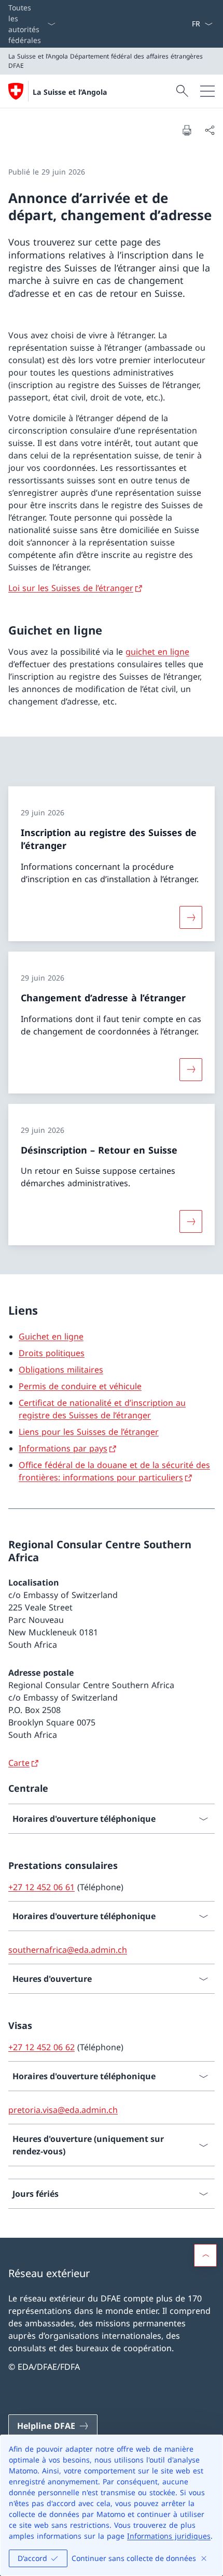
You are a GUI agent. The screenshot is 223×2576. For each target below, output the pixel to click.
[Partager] (210, 130)
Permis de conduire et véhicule (80, 1386)
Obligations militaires (61, 1370)
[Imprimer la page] (187, 130)
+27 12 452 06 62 (41, 2047)
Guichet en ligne (51, 1336)
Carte (19, 1763)
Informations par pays (63, 1448)
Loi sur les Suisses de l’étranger (71, 588)
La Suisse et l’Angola (70, 92)
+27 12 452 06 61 (41, 1887)
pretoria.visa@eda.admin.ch (63, 2110)
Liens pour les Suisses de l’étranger (89, 1432)
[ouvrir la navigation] (207, 91)
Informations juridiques (169, 2536)
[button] (205, 2255)
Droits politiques (52, 1353)
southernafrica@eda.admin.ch (68, 1950)
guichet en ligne (157, 652)
